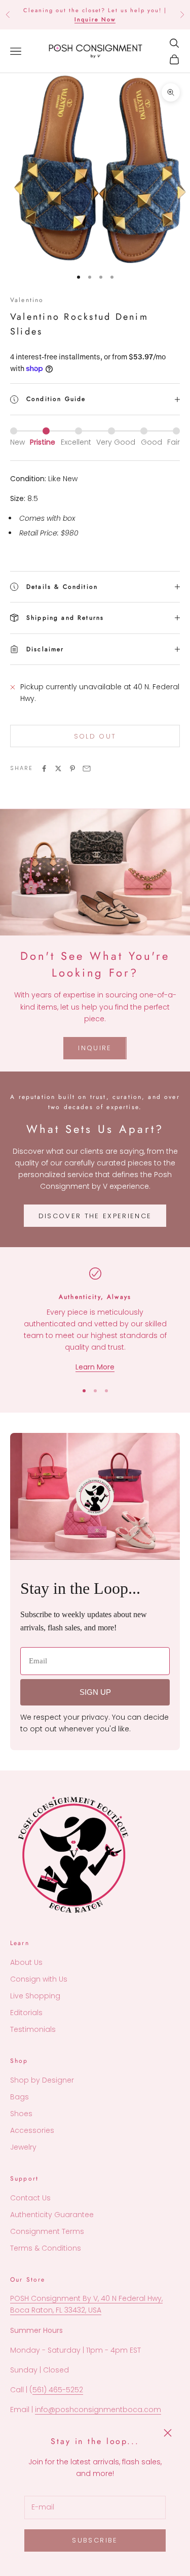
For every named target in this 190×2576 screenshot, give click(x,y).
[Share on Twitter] (58, 768)
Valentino (27, 300)
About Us (26, 1962)
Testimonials (33, 2029)
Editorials (26, 2013)
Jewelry (23, 2147)
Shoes (21, 2114)
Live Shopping (35, 1996)
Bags (20, 2097)
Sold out (95, 736)
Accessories (32, 2130)
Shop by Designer (42, 2080)
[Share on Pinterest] (72, 768)
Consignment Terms (47, 2231)
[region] (95, 1320)
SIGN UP (95, 1692)
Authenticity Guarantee (52, 2215)
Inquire (95, 1048)
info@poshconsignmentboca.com (98, 2410)
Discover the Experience (95, 1216)
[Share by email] (87, 768)
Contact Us (30, 2198)
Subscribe (95, 2540)
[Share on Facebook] (44, 768)
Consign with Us (39, 1979)
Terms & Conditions (46, 2248)
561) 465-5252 (58, 2390)
